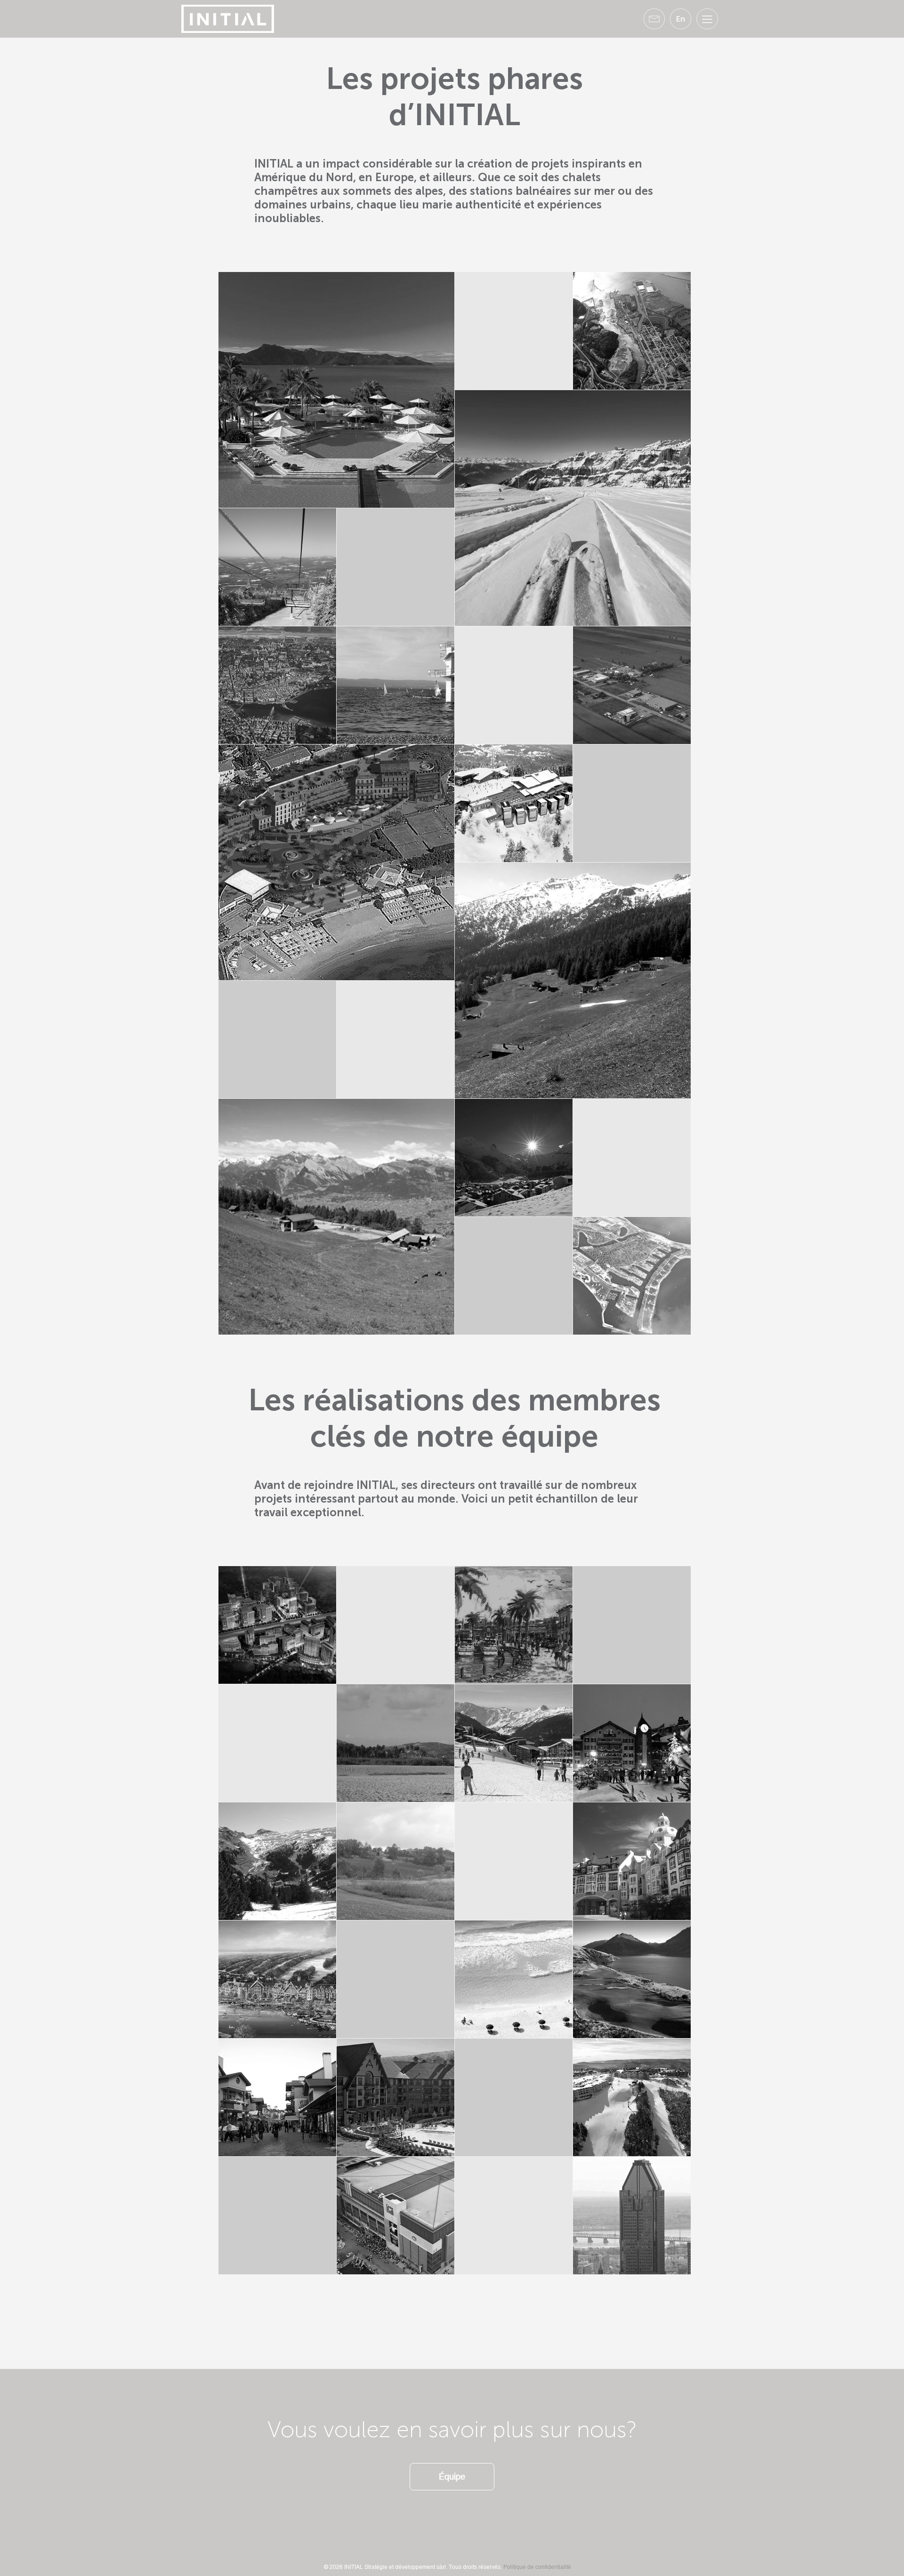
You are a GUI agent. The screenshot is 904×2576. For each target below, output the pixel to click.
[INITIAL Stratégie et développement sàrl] (228, 18)
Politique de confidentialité (537, 2567)
